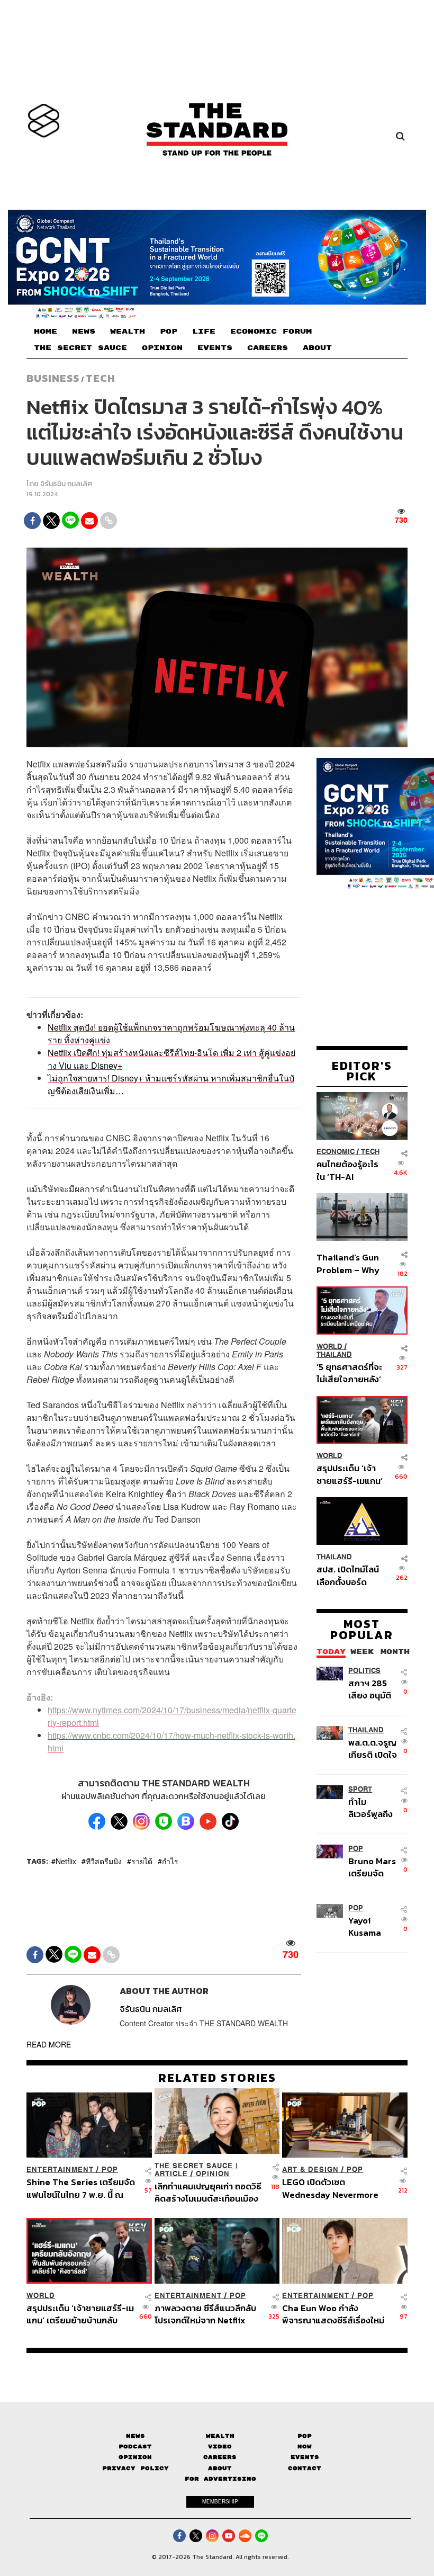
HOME (46, 332)
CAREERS (268, 348)
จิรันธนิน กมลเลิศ (66, 484)
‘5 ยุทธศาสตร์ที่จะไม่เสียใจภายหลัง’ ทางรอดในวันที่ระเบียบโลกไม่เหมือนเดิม (349, 1373)
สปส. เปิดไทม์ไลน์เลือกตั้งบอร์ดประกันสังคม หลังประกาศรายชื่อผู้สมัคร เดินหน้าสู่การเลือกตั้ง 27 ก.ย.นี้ (348, 1575)
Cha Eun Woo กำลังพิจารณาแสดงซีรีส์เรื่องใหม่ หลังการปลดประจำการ (333, 2314)
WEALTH (128, 332)
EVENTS (215, 348)
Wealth (220, 2436)
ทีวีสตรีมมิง (104, 1861)
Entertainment (60, 2170)
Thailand (334, 1354)
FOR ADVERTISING (220, 2479)
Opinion (213, 2174)
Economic (336, 1152)
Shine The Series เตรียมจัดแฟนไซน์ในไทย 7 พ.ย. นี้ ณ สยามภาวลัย (81, 2188)
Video (220, 2447)
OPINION (162, 348)
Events (305, 2457)
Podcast (135, 2447)
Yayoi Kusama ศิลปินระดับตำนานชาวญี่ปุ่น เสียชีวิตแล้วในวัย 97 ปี (373, 1926)
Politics (364, 1671)
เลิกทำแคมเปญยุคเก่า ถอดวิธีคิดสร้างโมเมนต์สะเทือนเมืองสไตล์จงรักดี (208, 2192)
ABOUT (317, 348)
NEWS (84, 332)
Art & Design (310, 2170)
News (135, 2436)
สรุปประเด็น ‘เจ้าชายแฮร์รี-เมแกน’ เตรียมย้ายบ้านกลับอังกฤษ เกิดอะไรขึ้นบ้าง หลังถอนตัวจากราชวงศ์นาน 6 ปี (350, 1474)
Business (53, 378)
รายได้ (142, 1861)
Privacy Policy (135, 2468)
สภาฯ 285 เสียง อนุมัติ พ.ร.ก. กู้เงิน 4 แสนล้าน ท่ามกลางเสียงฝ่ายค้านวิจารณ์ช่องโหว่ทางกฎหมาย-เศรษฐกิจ (373, 1689)
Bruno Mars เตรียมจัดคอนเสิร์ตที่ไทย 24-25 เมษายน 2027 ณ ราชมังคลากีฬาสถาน (372, 1867)
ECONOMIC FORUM (271, 332)
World (329, 1347)
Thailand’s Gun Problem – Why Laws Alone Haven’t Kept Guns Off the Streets (348, 1263)
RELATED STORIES (217, 2078)
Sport (360, 1789)
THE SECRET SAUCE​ (80, 348)
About (220, 2468)
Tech (101, 378)
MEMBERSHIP (220, 2501)
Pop (305, 2436)
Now (305, 2447)
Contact (305, 2468)
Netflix (66, 1861)
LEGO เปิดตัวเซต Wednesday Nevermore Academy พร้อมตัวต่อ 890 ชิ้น (334, 2188)
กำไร (170, 1861)
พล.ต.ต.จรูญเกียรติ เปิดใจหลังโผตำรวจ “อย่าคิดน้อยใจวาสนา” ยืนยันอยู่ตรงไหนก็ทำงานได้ (373, 1748)
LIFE (204, 332)
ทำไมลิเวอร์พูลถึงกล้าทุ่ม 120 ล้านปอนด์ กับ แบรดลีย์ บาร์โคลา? (373, 1808)
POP (169, 332)
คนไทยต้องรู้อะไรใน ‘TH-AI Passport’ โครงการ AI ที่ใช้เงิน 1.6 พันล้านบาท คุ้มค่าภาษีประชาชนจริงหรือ (348, 1170)
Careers (220, 2457)
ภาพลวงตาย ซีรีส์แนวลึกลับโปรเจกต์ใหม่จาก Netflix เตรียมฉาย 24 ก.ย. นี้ (205, 2314)
